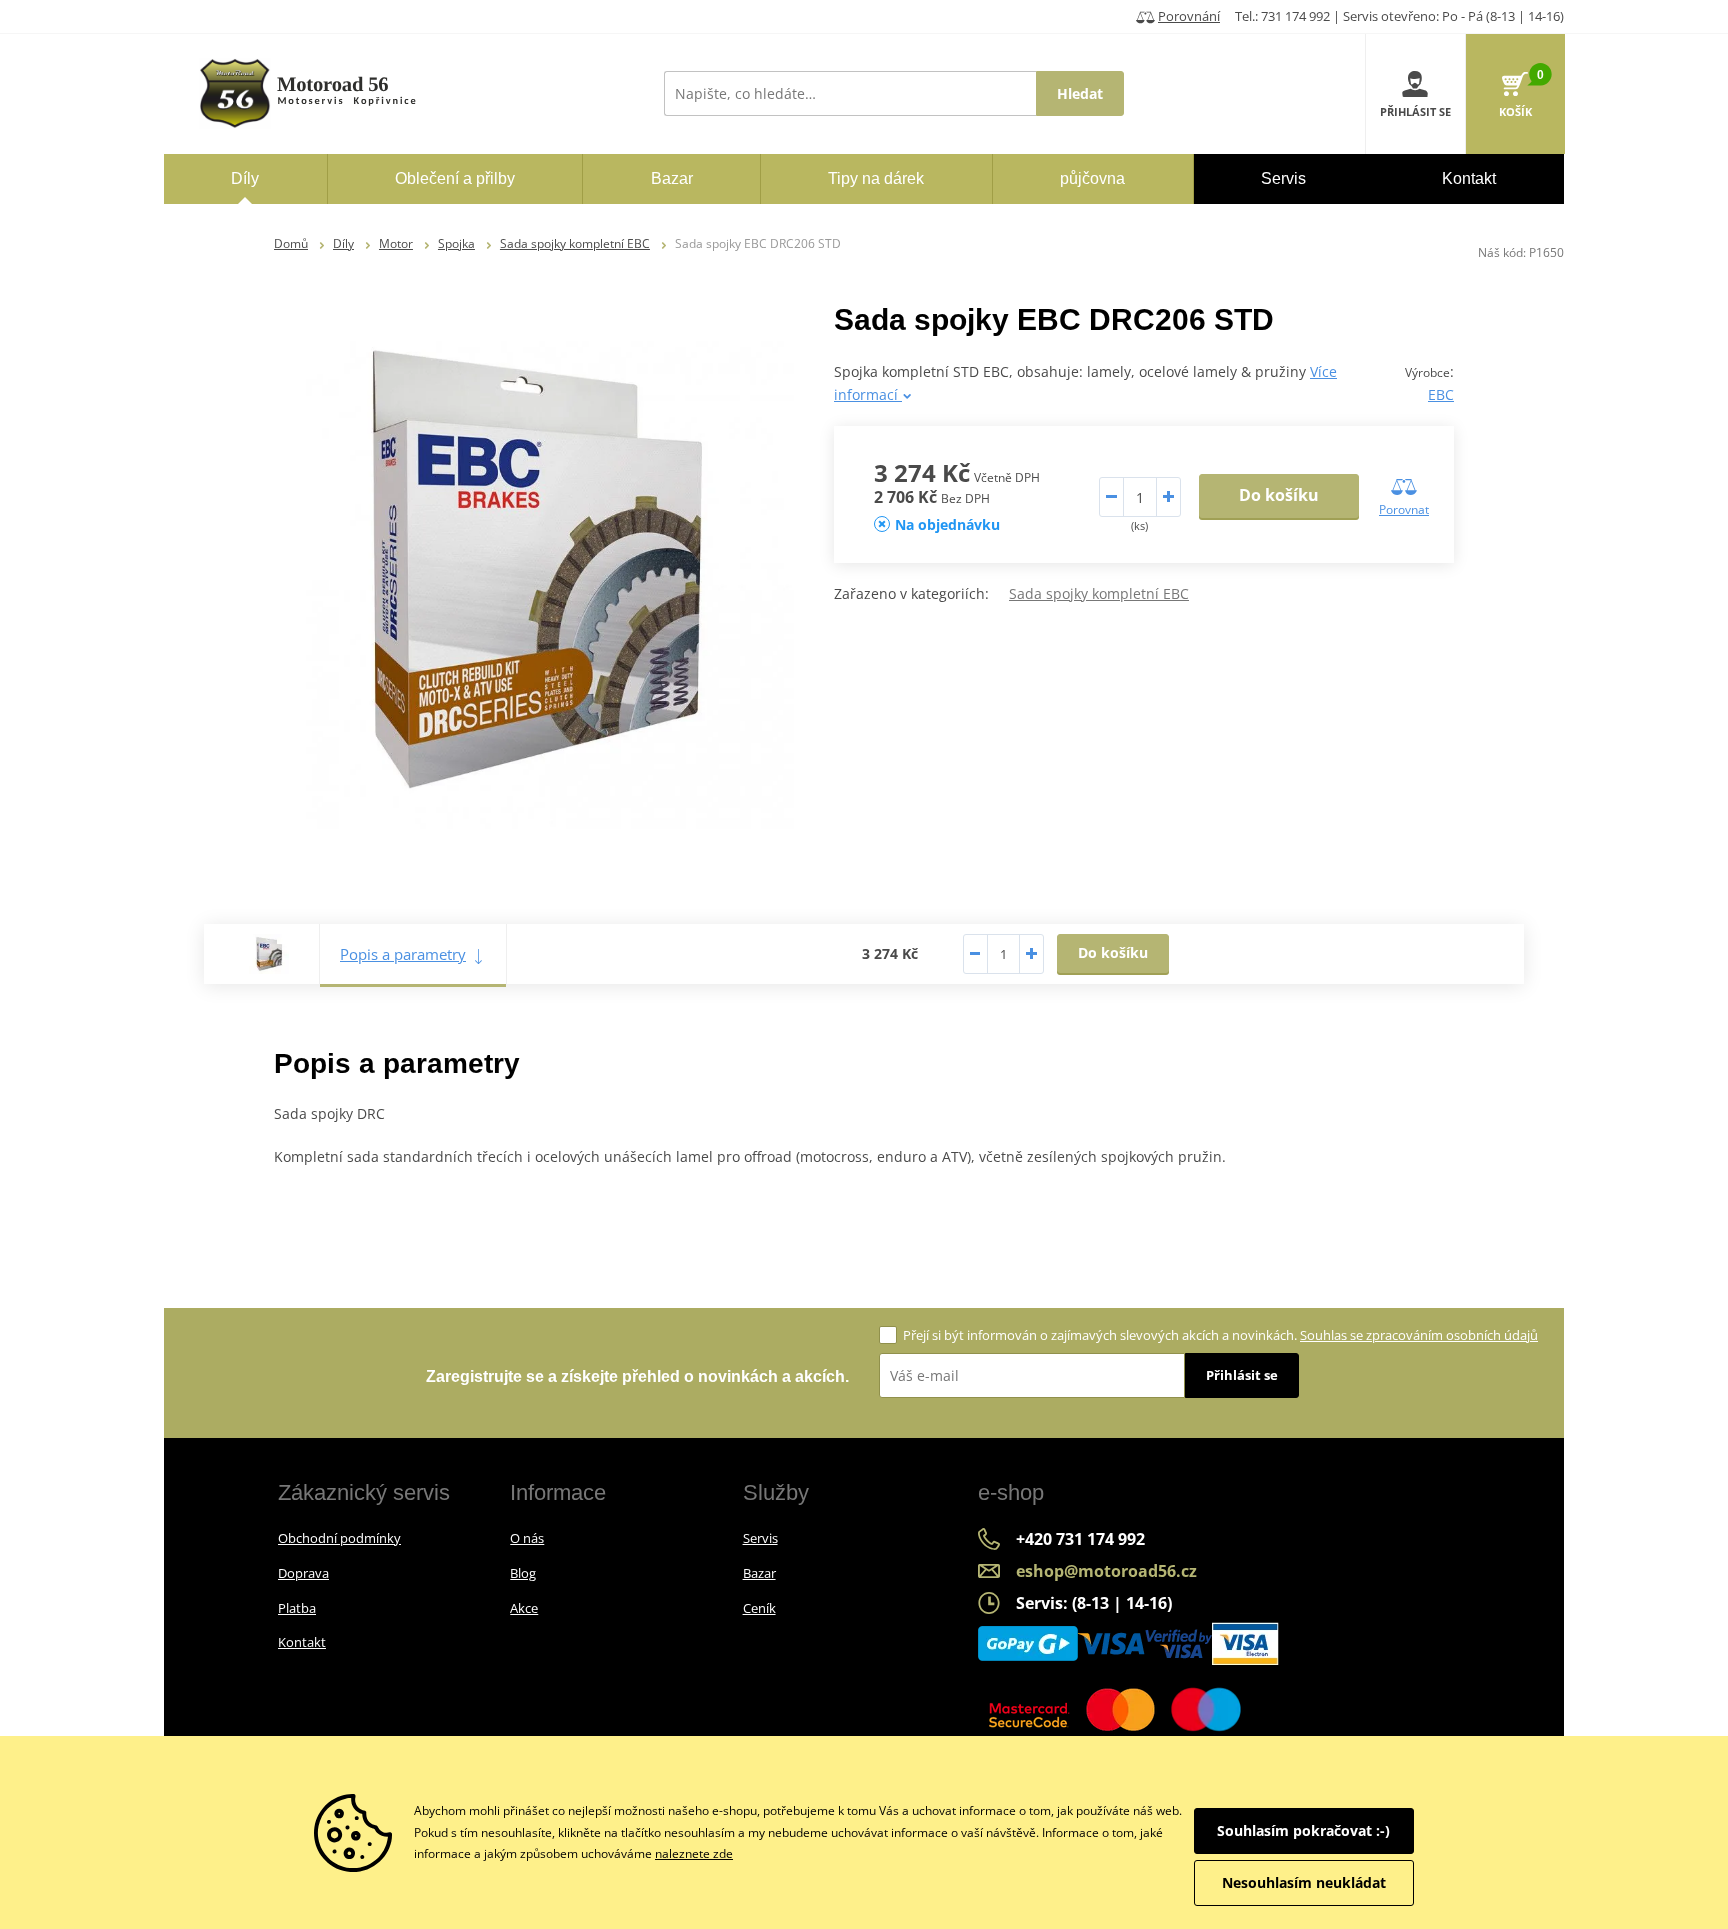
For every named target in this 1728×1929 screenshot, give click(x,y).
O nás (527, 1538)
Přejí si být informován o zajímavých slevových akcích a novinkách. (1220, 1335)
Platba (297, 1608)
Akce (524, 1608)
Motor (396, 243)
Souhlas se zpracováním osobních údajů (1419, 1335)
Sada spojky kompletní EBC (575, 243)
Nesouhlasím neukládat (1304, 1882)
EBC (1441, 394)
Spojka (456, 243)
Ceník (759, 1608)
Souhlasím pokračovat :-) (1303, 1830)
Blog (523, 1573)
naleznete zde (694, 1853)
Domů (291, 243)
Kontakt (302, 1642)
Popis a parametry (403, 954)
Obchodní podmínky (339, 1538)
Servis (760, 1538)
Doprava (303, 1573)
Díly (343, 243)
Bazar (759, 1573)
